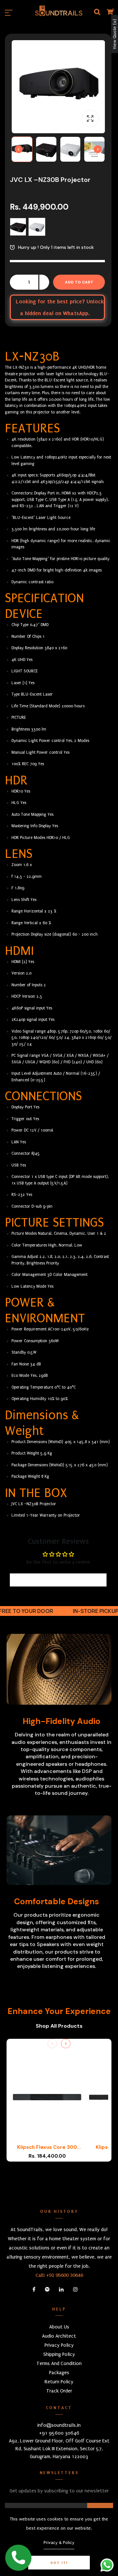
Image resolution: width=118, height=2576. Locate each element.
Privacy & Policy (59, 2543)
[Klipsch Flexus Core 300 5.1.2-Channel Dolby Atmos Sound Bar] (47, 2100)
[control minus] (15, 282)
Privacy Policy (59, 2345)
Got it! (59, 2563)
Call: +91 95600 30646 (59, 2275)
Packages (59, 2373)
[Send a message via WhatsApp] (107, 2565)
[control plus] (44, 282)
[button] (46, 149)
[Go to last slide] (19, 149)
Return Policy (59, 2382)
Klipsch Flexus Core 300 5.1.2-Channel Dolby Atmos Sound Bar (47, 2147)
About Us (59, 2327)
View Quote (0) (115, 34)
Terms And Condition (59, 2363)
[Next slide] (98, 149)
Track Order (59, 2391)
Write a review (58, 1580)
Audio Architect (59, 2336)
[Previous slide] (52, 2044)
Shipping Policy (59, 2354)
